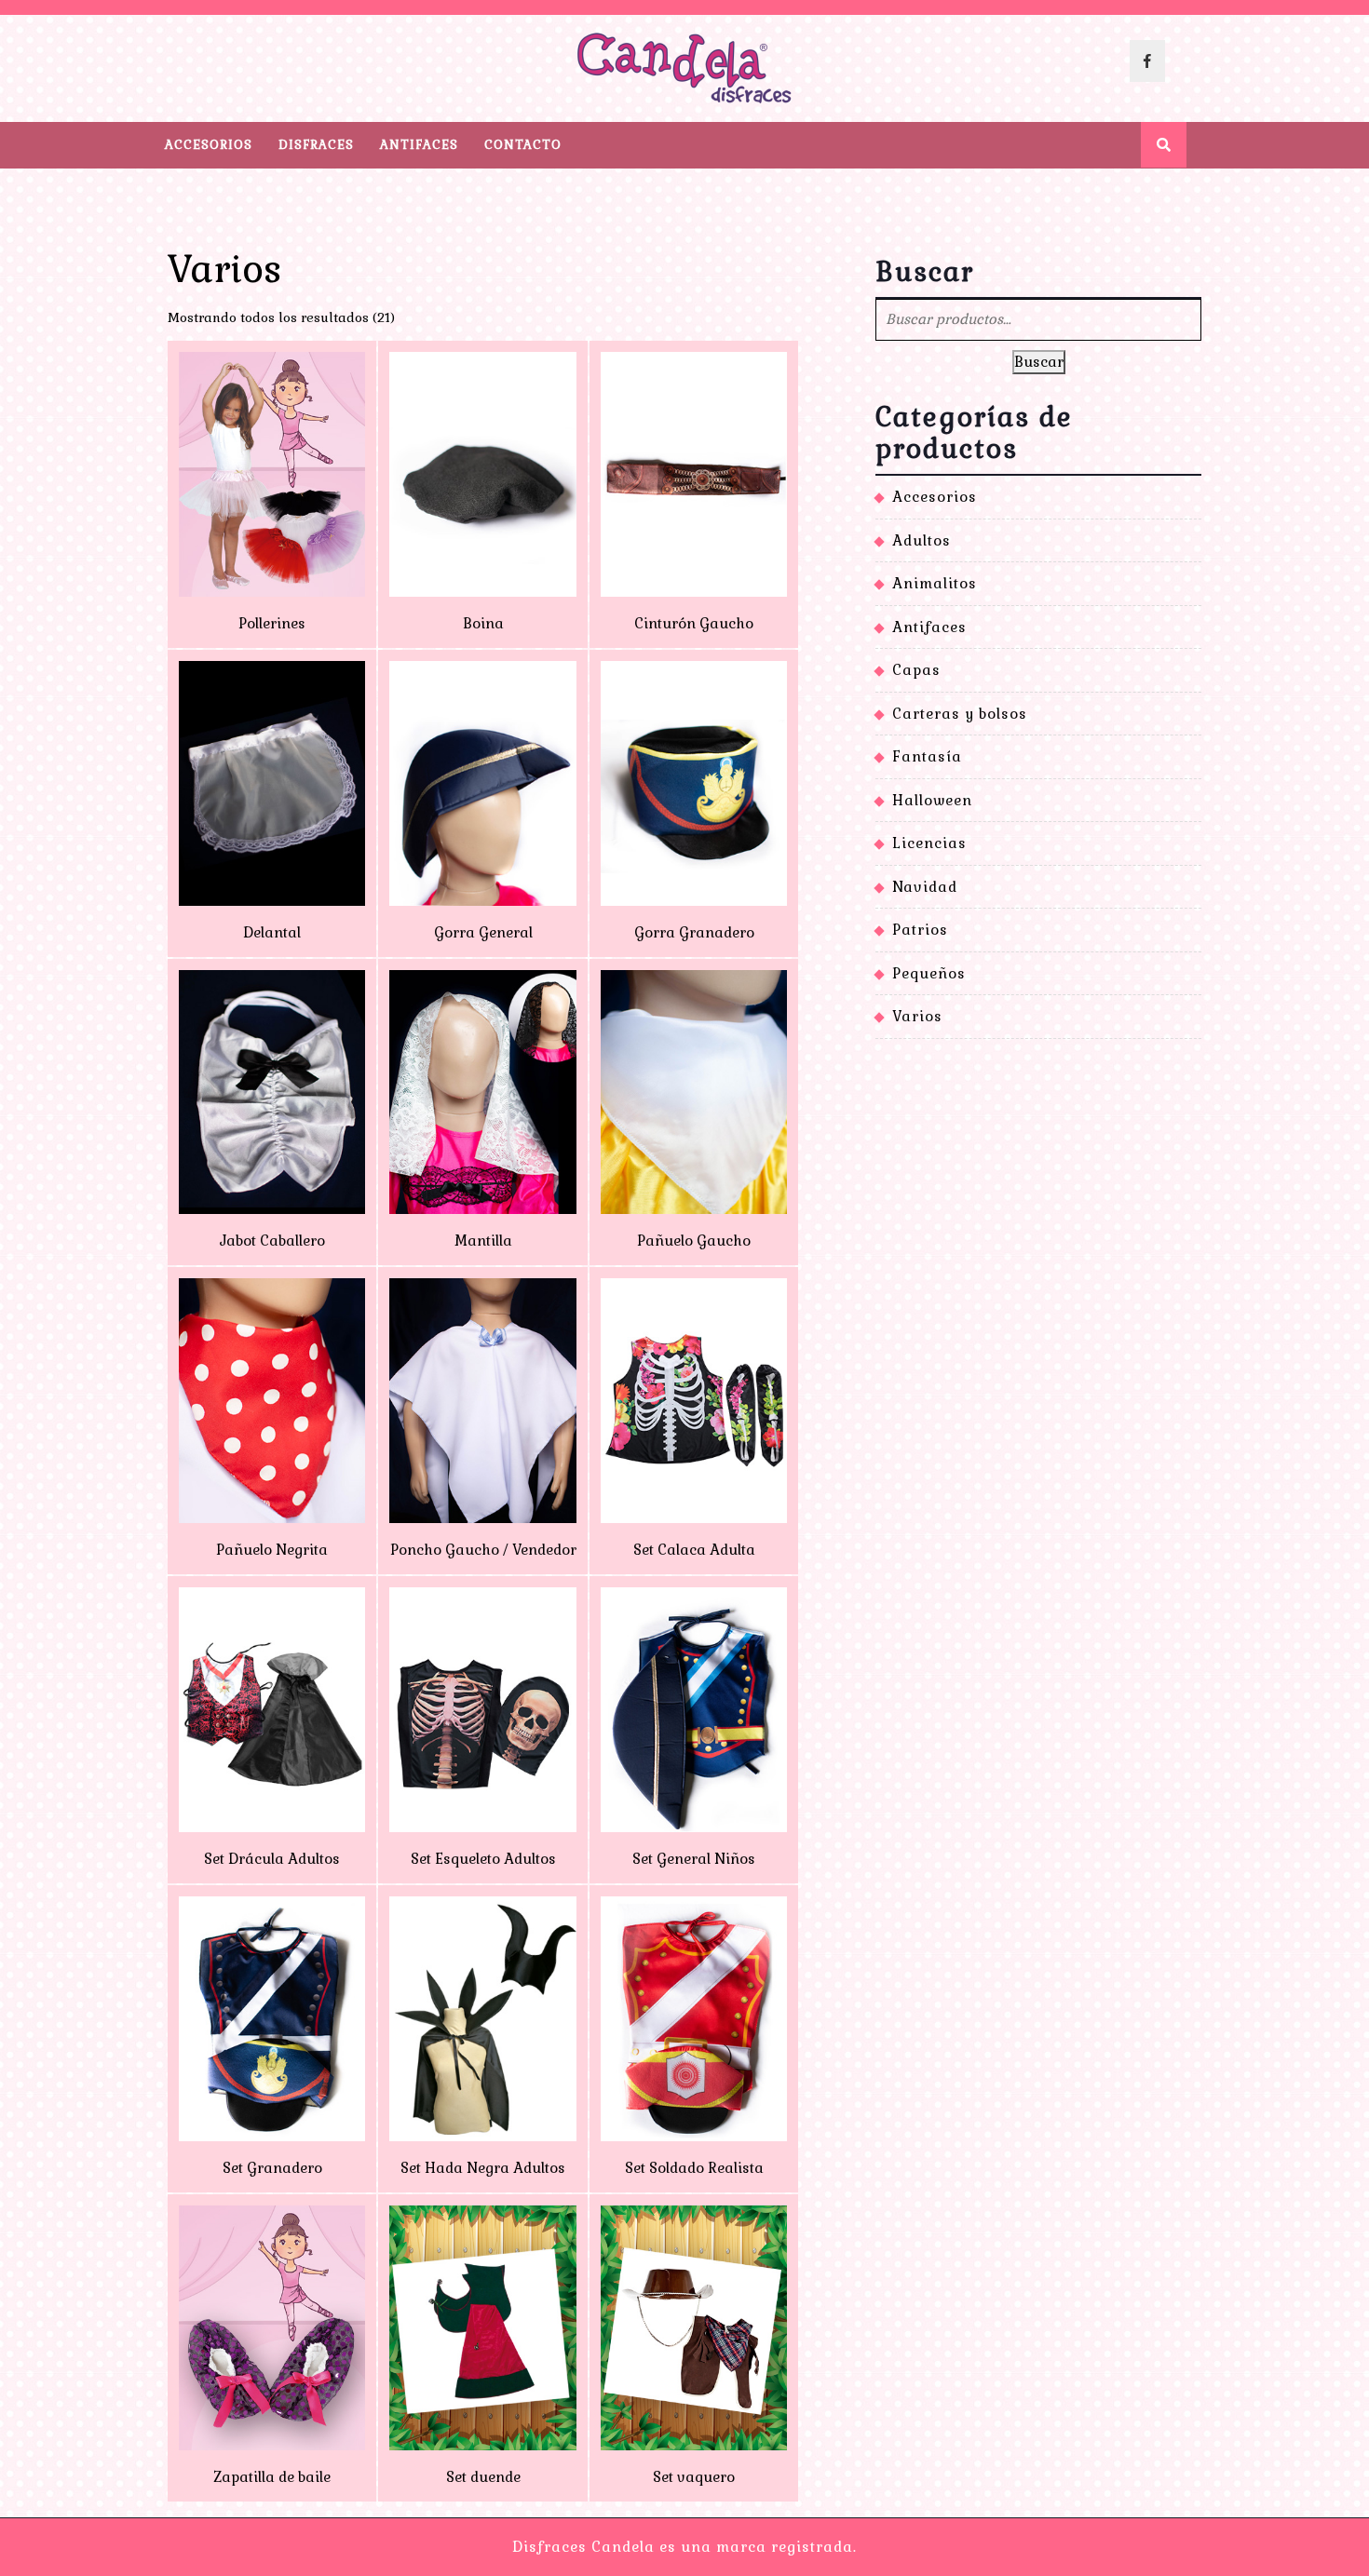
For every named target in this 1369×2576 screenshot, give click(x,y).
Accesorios (209, 145)
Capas (916, 670)
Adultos (922, 540)
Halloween (932, 800)
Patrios (920, 930)
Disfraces (316, 145)
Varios (917, 1016)
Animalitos (935, 583)
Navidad (925, 887)
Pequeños (929, 973)
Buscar (1039, 362)
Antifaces (419, 145)
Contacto (523, 145)
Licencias (929, 843)
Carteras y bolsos (960, 714)
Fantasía (927, 756)
